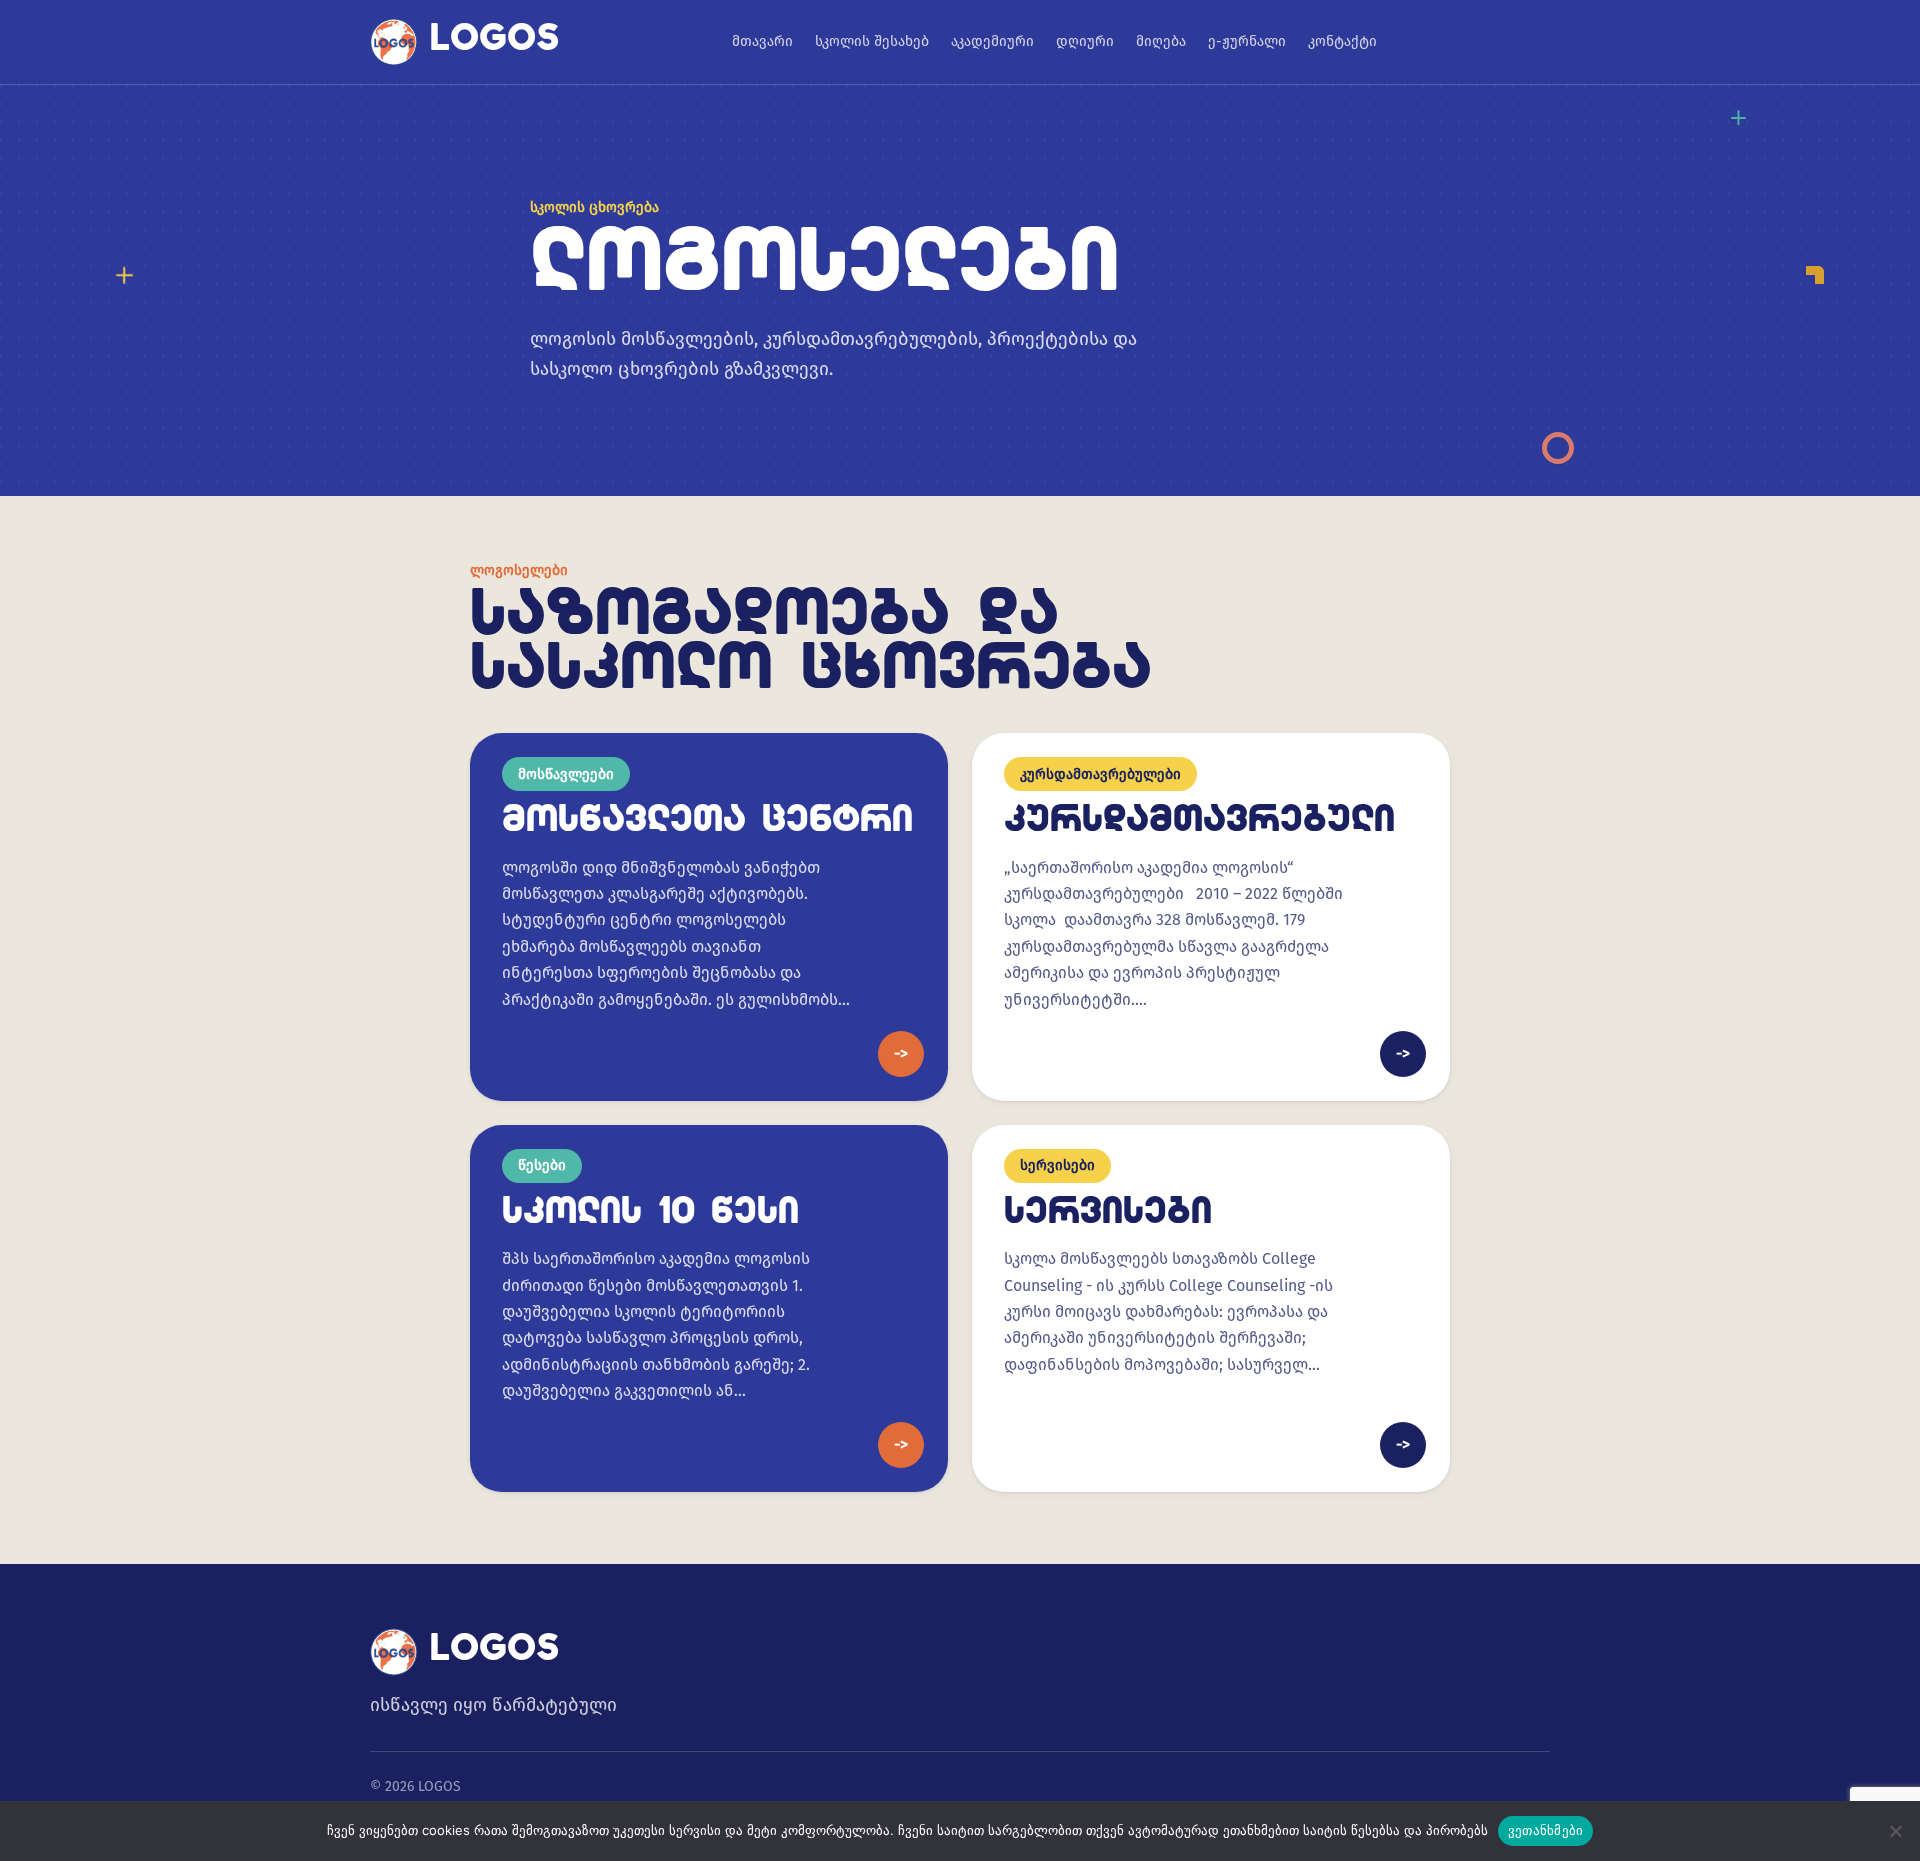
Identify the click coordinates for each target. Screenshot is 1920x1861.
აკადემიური (992, 41)
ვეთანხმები (1546, 1830)
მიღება (1161, 41)
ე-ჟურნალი (1247, 41)
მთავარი (762, 41)
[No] (1895, 1831)
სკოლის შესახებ (872, 41)
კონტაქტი (1342, 41)
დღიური (1085, 41)
